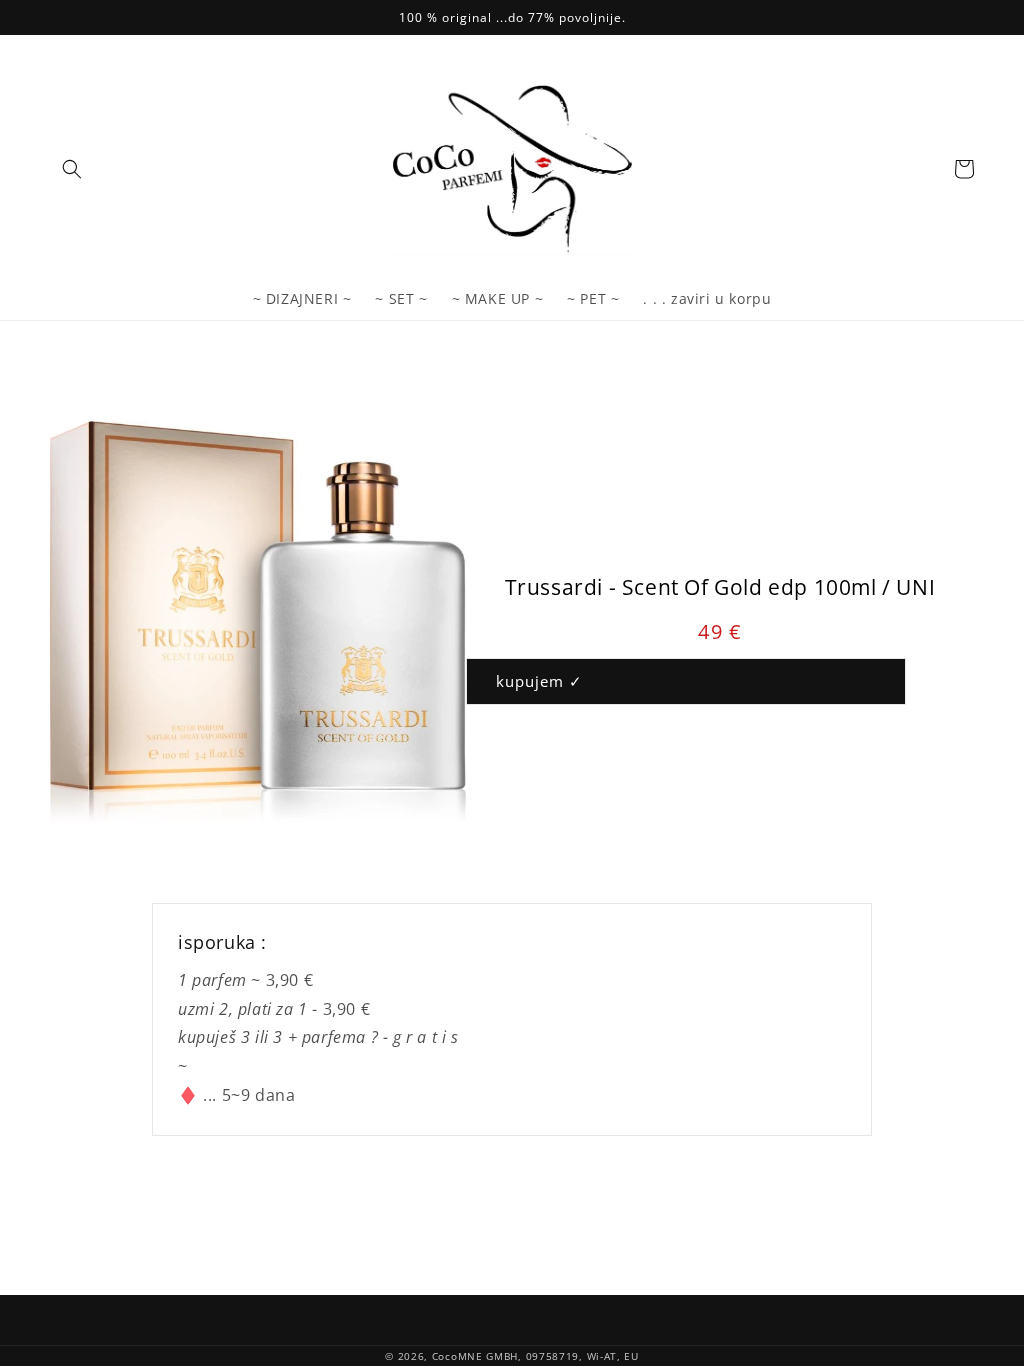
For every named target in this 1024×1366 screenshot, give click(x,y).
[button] (72, 169)
